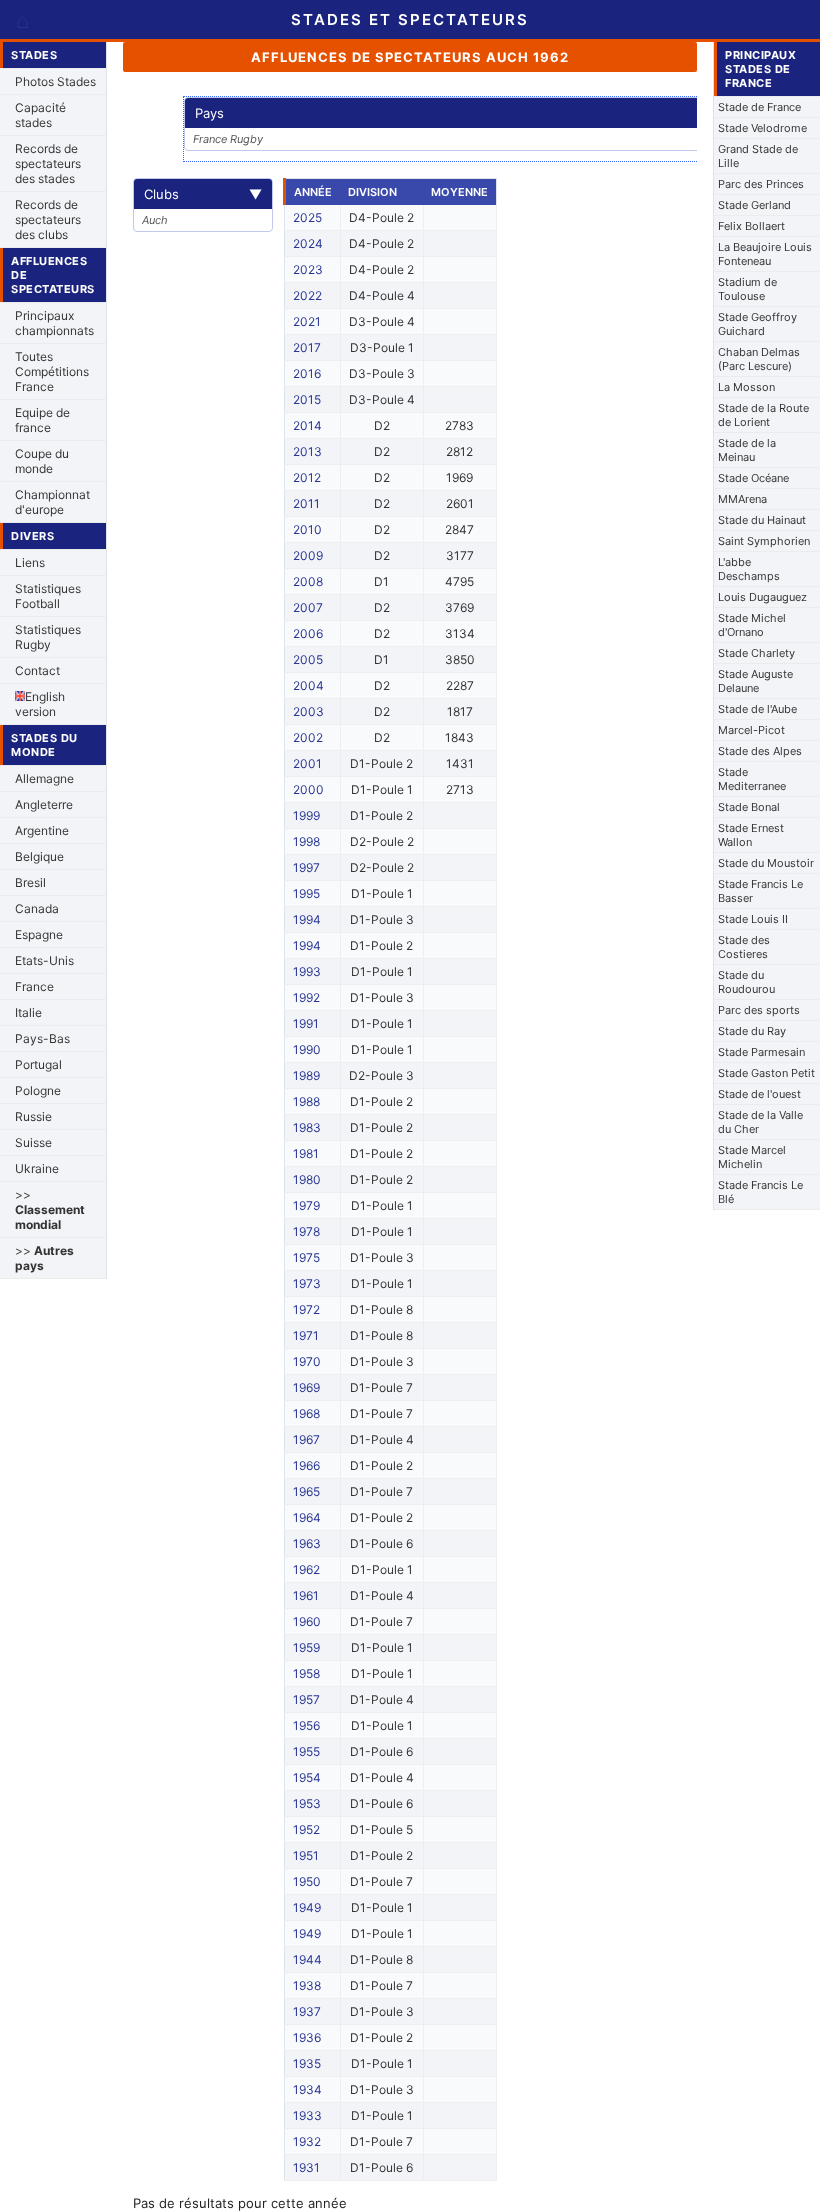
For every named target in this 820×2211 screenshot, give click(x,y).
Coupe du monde (42, 461)
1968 (306, 1413)
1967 (306, 1439)
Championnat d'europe (52, 502)
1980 (307, 1179)
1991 (306, 1023)
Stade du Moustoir (766, 863)
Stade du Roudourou (746, 982)
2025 (307, 217)
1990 (307, 1049)
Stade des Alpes (760, 751)
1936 (307, 2037)
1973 (307, 1283)
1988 (306, 1101)
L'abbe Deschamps (749, 569)
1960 (307, 1621)
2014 (307, 425)
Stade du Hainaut (762, 520)
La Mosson (746, 387)
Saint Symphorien (764, 541)
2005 (308, 659)
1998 (306, 841)
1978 (306, 1231)
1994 (307, 919)
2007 (308, 607)
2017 (307, 347)
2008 (308, 581)
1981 (306, 1153)
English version (40, 704)
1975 (306, 1257)
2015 (307, 399)
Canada (37, 908)
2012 (307, 477)
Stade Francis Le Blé (760, 1192)
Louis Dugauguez (762, 597)
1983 (307, 1127)
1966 (306, 1465)
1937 (307, 2011)
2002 (308, 737)
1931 (306, 2167)
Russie (33, 1116)
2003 (308, 711)
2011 (306, 503)
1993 (307, 971)
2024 (308, 243)
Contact (37, 670)
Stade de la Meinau (747, 450)
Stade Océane (753, 478)
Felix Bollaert (751, 226)
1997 (306, 867)
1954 (307, 1777)
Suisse (33, 1142)
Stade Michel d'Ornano (752, 625)
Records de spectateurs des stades (48, 163)
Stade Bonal (749, 807)
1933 (307, 2115)
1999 (306, 815)
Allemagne (44, 778)
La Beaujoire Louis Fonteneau (765, 254)
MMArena (742, 499)
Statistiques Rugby (48, 637)
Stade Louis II (753, 919)
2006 (308, 633)
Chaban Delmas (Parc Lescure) (759, 359)
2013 (307, 451)
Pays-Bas (42, 1038)
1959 (306, 1647)
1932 (307, 2141)
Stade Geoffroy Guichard (757, 324)
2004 (308, 685)
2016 (307, 373)
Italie (28, 1012)
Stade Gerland (754, 205)
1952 (306, 1829)
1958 (306, 1673)
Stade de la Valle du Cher (760, 1122)
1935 (307, 2063)
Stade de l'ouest (759, 1094)
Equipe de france (42, 420)
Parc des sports (759, 1010)
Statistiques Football (48, 596)
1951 (306, 1855)
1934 (307, 2089)
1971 (306, 1335)
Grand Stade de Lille (758, 156)
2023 (308, 269)
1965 (306, 1491)
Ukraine (37, 1168)
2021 (307, 321)
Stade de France (759, 107)
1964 (307, 1517)
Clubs (203, 194)
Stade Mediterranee (752, 779)
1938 (307, 1985)
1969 (306, 1387)
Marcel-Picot (751, 730)
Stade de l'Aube (757, 709)
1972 (306, 1309)
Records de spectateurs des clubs (48, 219)
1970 (307, 1361)
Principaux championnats (54, 323)
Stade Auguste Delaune (755, 681)
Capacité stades (40, 115)
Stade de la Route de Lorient (763, 415)
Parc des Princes (761, 184)
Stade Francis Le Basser (760, 891)
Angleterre (44, 804)
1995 (306, 893)
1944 (307, 1959)
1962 (306, 1569)
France (34, 986)
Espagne (39, 934)
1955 (306, 1751)
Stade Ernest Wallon (751, 835)
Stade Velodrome (762, 128)
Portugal (38, 1064)
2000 (308, 789)
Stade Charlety (756, 653)
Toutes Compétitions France (52, 371)
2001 (307, 763)
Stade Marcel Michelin (752, 1157)
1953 (307, 1803)
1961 (306, 1595)
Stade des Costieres (744, 947)
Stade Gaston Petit (766, 1073)
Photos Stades (55, 81)
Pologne (38, 1090)
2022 (307, 295)
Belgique (39, 856)
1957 (306, 1699)
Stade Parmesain (761, 1052)
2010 (307, 529)
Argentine (42, 830)
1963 (307, 1543)
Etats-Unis (44, 960)
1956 (306, 1725)
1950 (307, 1881)
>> (50, 1209)
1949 (307, 1907)
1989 (306, 1075)
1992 (306, 997)
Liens (30, 562)
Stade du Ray (752, 1031)
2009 (308, 555)
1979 (306, 1205)
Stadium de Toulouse (747, 289)
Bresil (30, 882)
